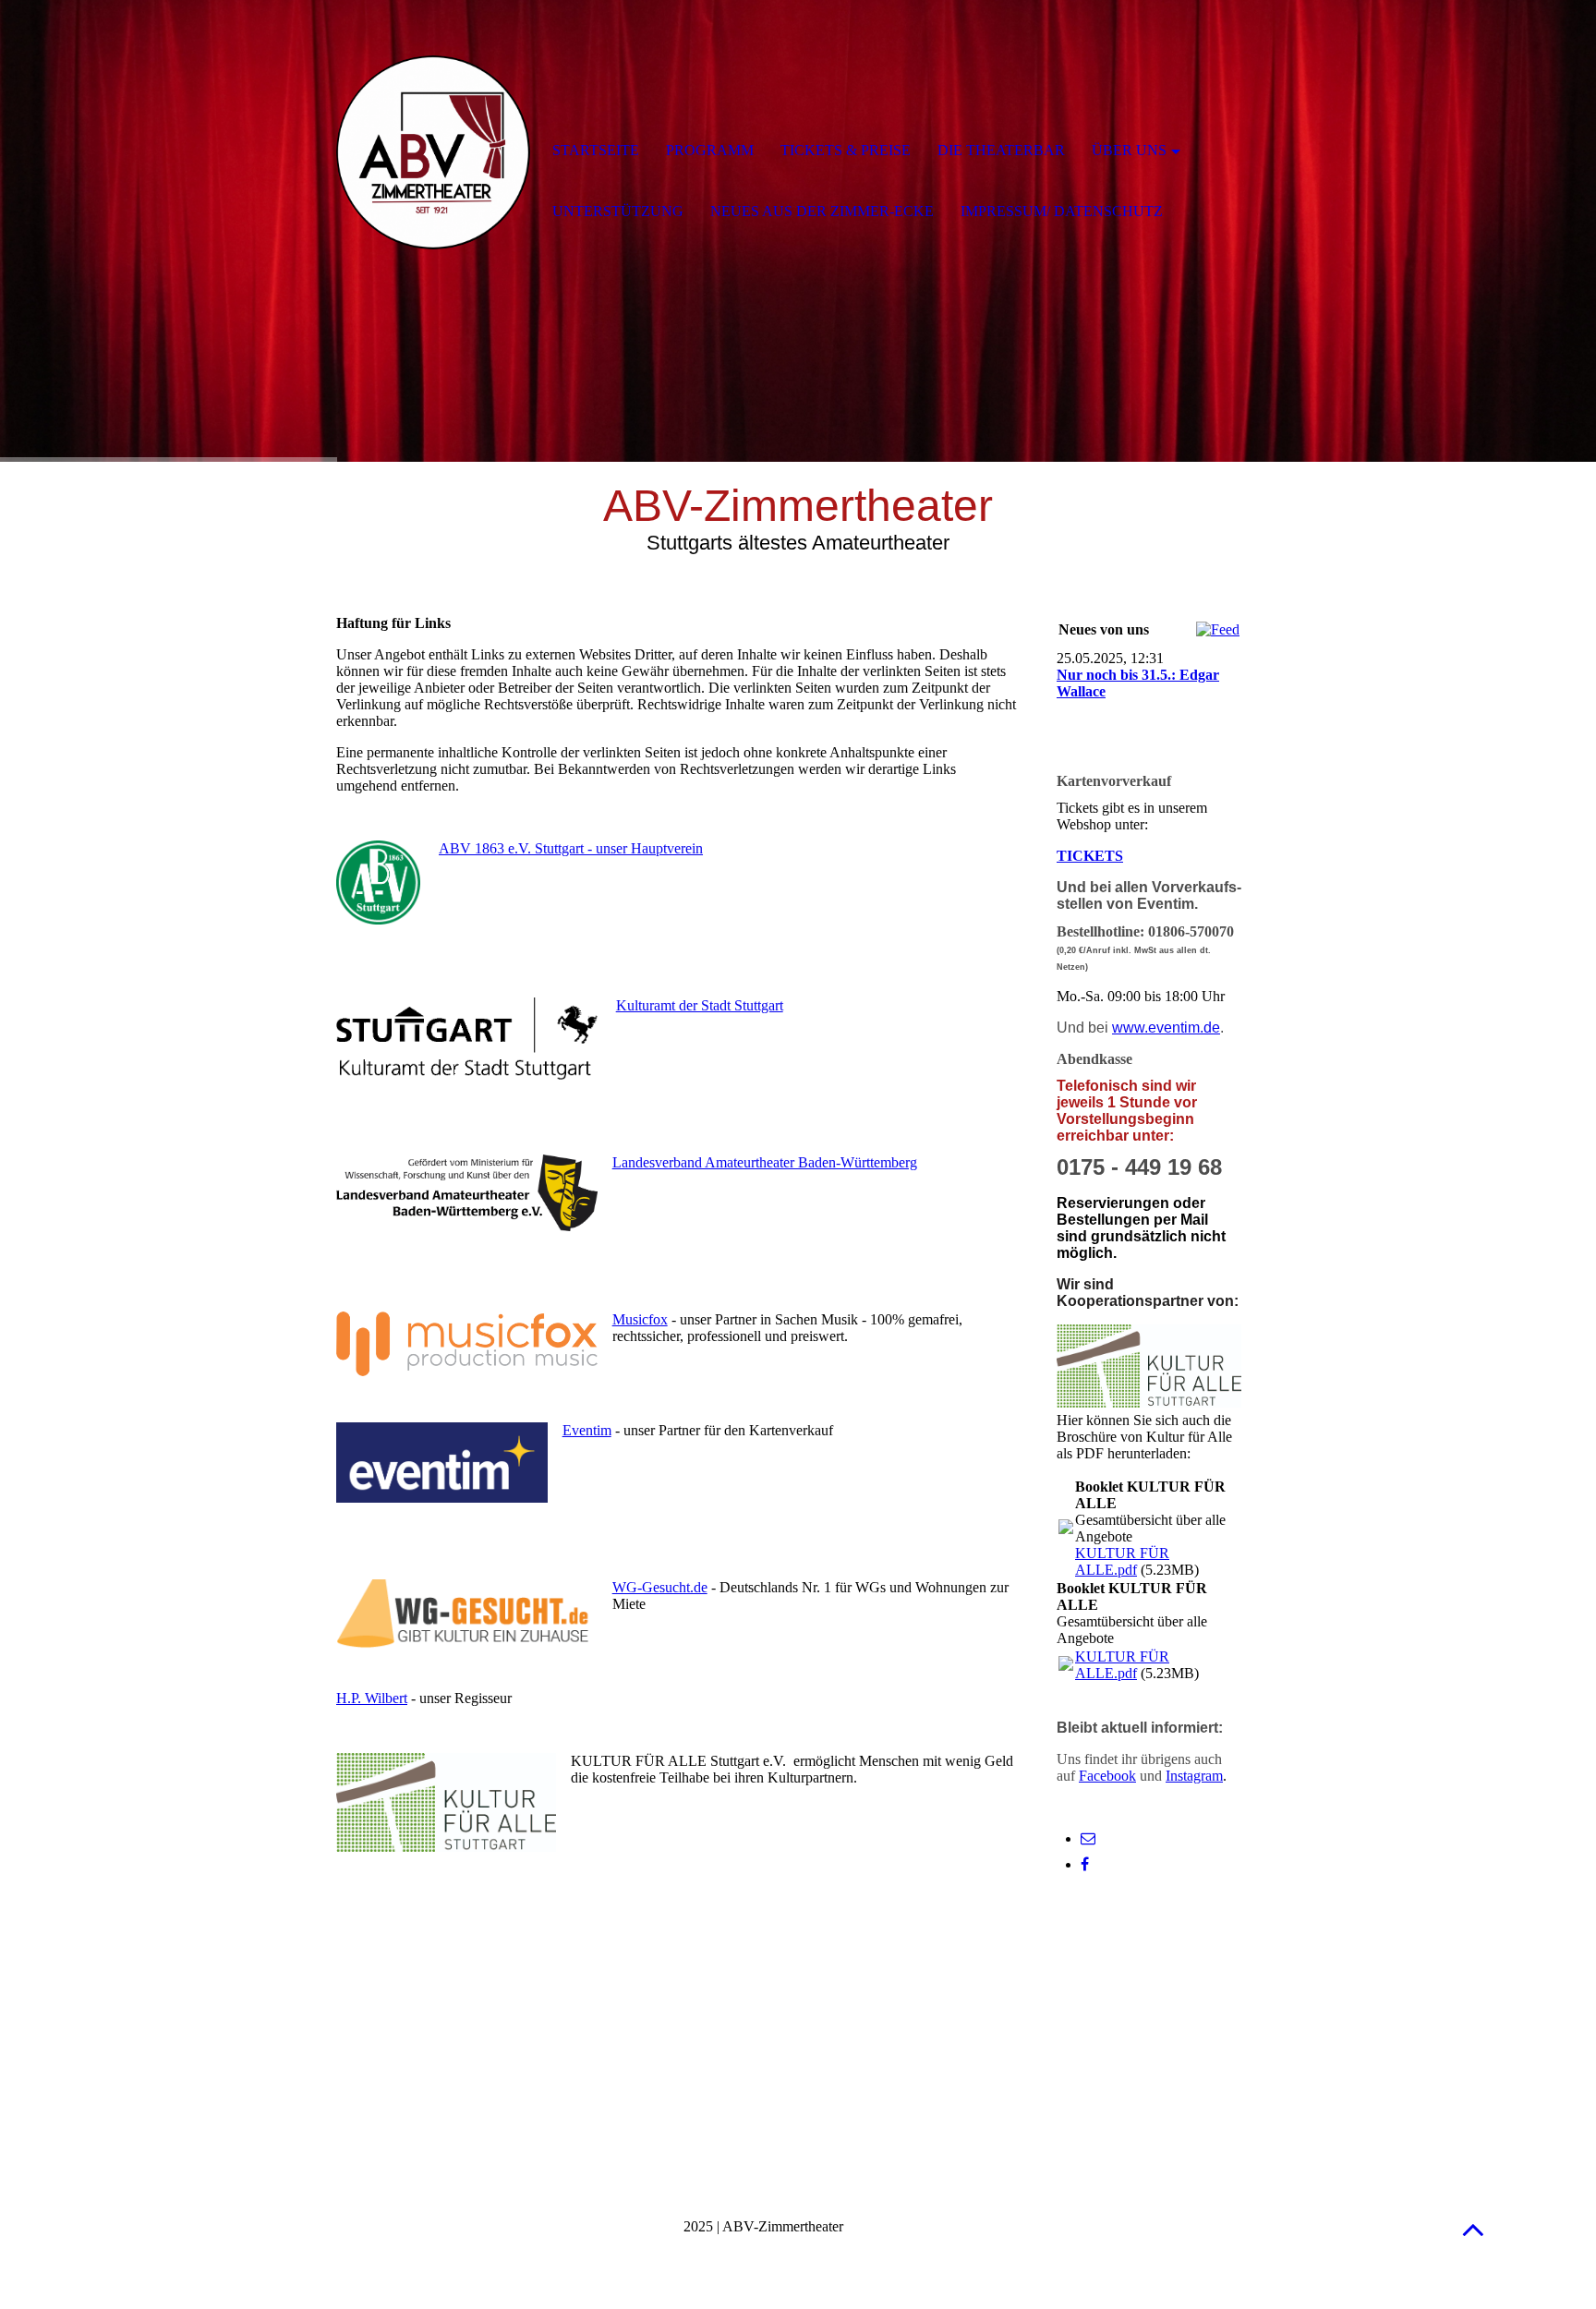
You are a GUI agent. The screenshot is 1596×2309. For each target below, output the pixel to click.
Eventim (587, 1430)
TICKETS (1090, 856)
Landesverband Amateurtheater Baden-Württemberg (765, 1162)
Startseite (596, 150)
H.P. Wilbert (372, 1698)
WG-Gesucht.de (660, 1587)
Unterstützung (618, 211)
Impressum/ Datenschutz (1062, 211)
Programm (710, 150)
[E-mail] (1088, 1838)
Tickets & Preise (846, 150)
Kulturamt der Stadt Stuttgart (700, 1005)
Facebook (1107, 1776)
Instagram (1194, 1776)
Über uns (1129, 150)
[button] (1473, 2229)
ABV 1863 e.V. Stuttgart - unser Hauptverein (571, 848)
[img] (433, 152)
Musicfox (640, 1319)
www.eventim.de (1166, 1028)
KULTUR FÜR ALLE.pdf (1122, 1561)
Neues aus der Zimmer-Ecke (822, 211)
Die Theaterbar (1001, 150)
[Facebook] (1085, 1864)
